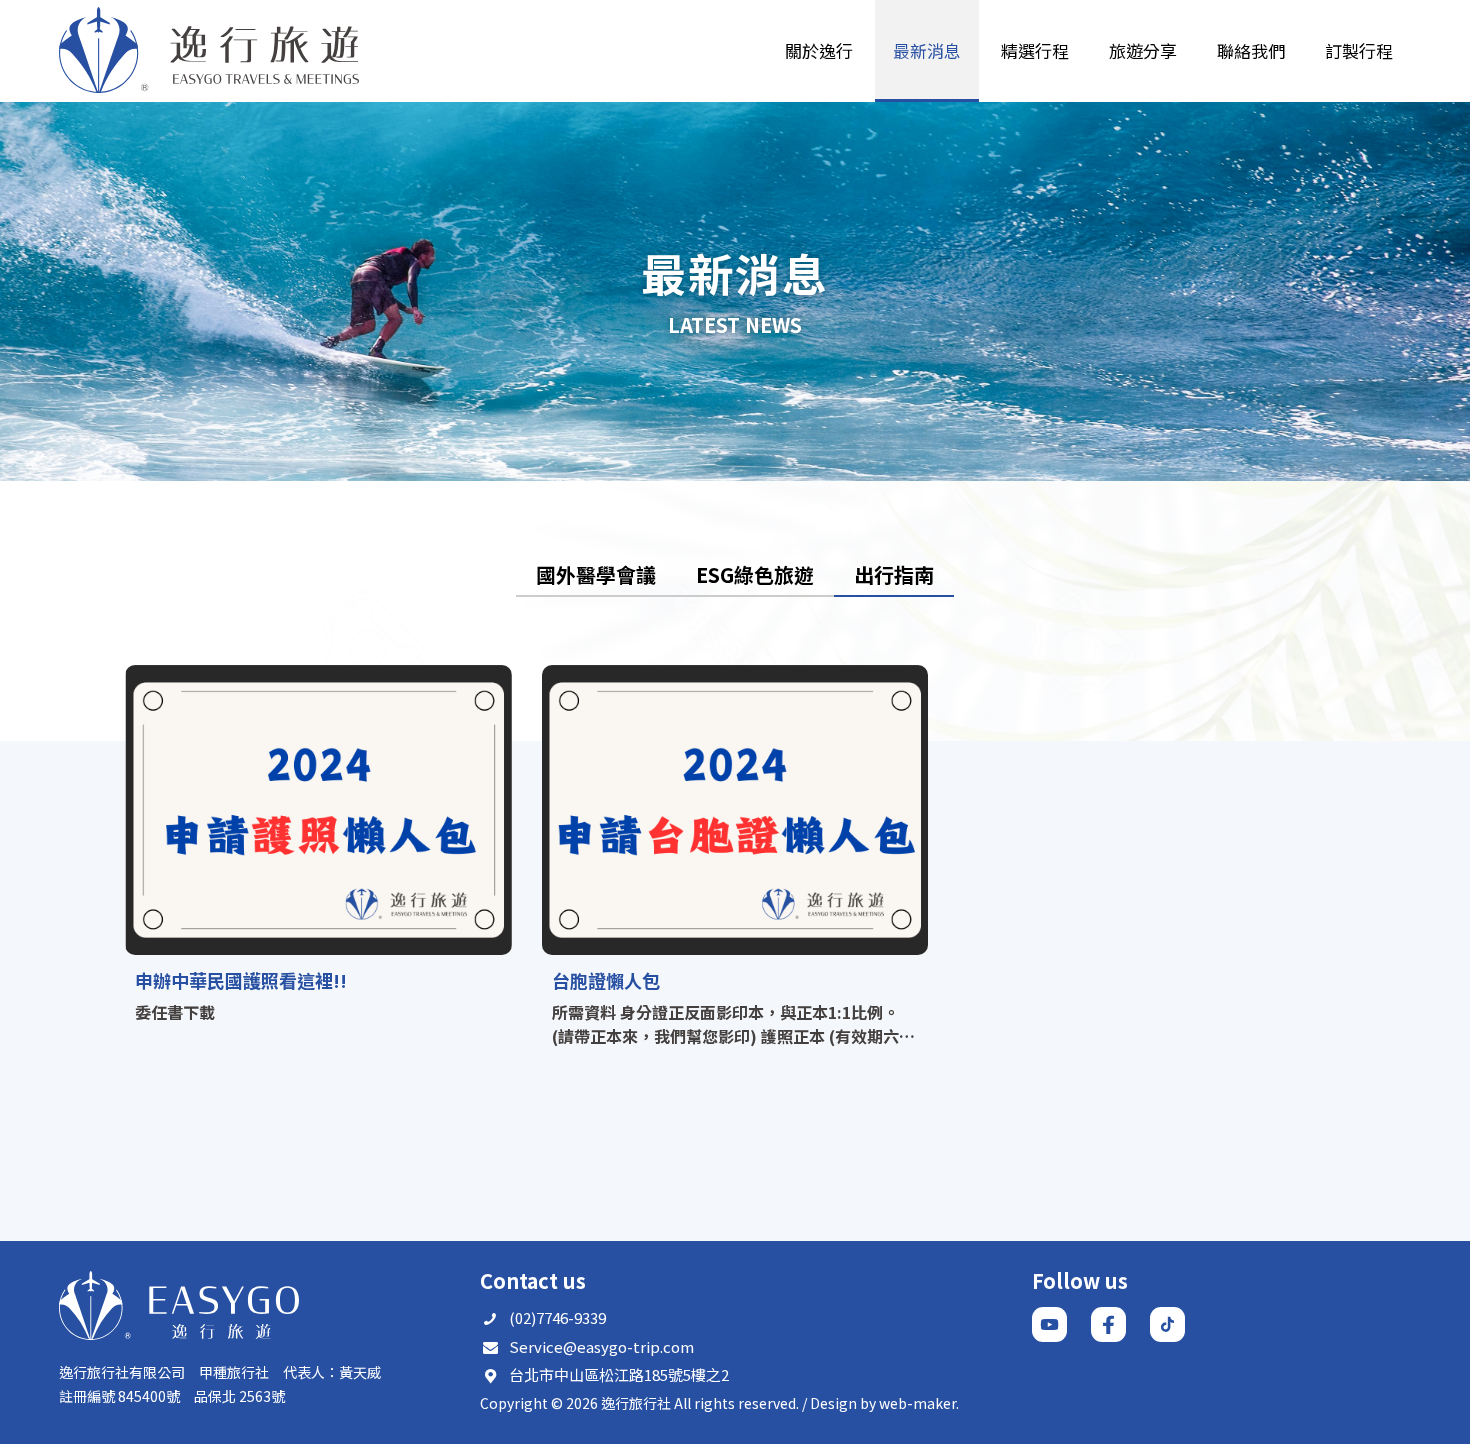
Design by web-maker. (884, 1403)
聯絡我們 (1251, 50)
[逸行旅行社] (209, 50)
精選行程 (1035, 50)
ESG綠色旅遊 (755, 574)
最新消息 (927, 50)
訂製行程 (1359, 50)
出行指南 (894, 574)
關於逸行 (819, 50)
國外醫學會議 (596, 574)
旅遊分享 (1143, 50)
